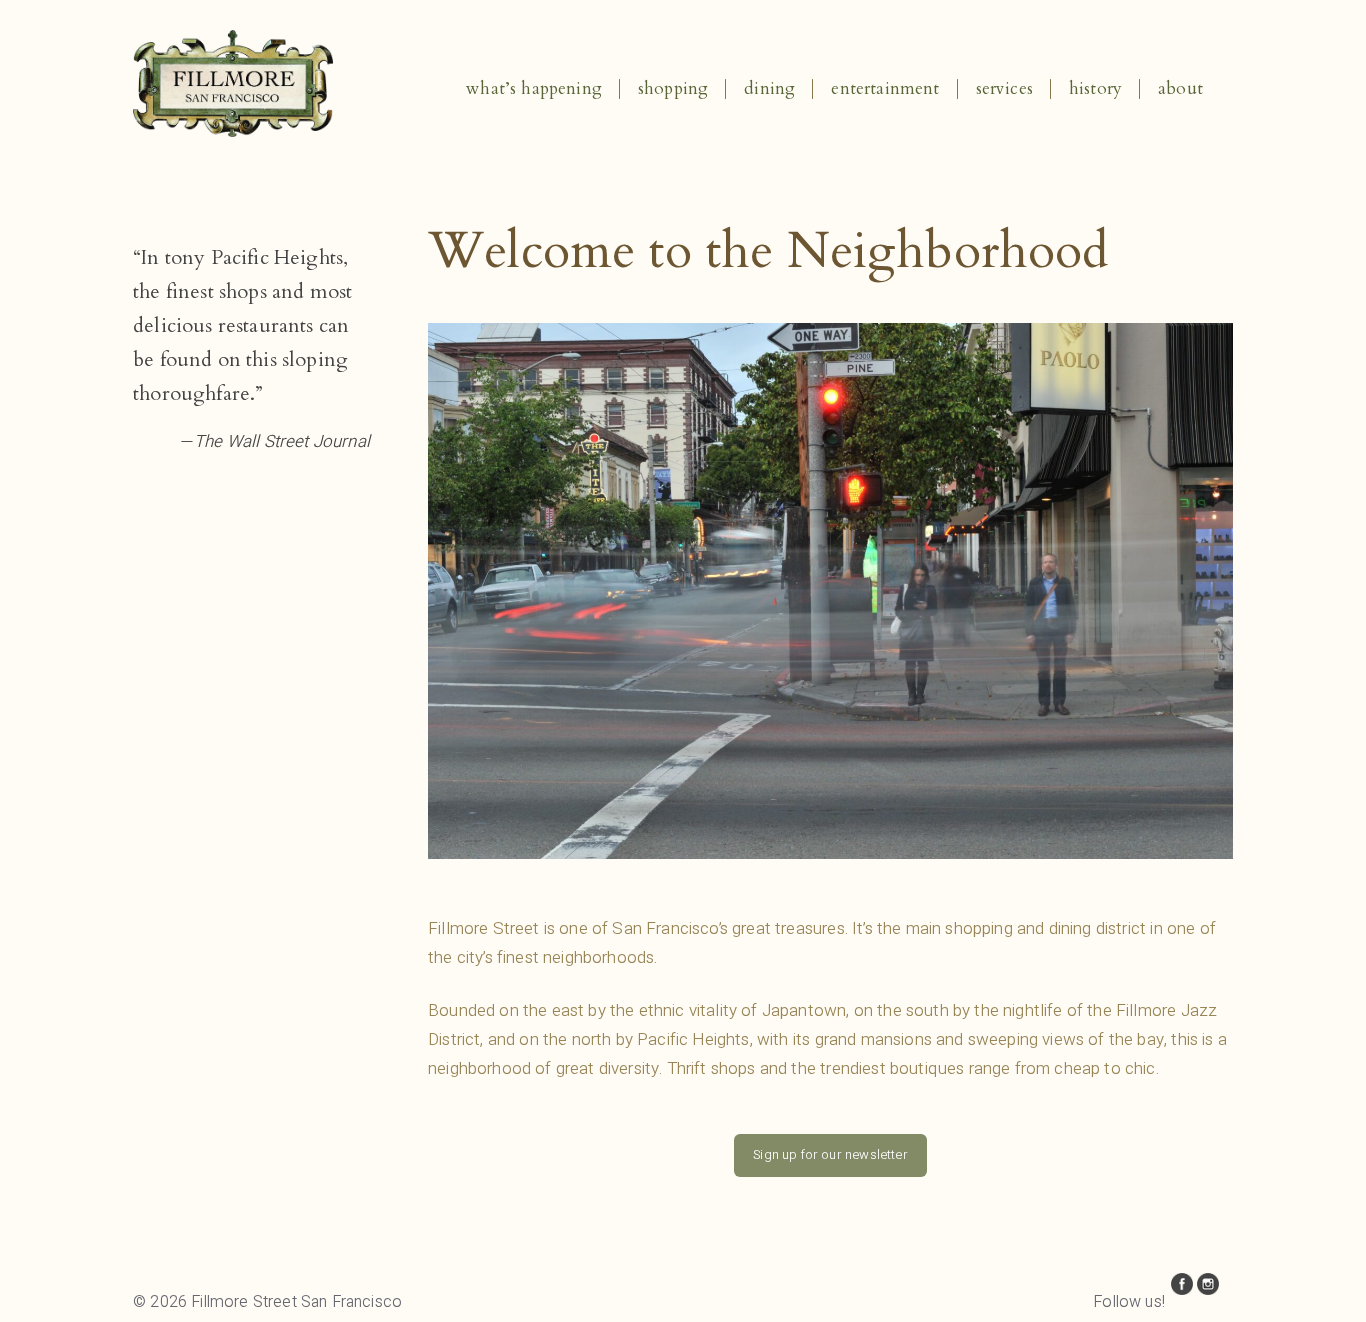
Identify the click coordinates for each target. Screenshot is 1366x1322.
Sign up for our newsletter (830, 1154)
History (1095, 88)
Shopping (673, 88)
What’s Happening (534, 88)
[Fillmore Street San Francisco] (233, 131)
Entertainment (885, 88)
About (1180, 88)
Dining (769, 88)
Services (1004, 88)
